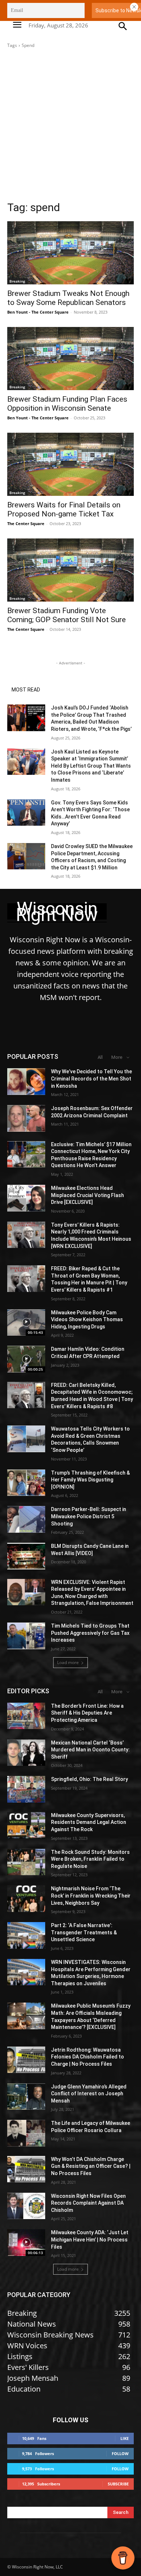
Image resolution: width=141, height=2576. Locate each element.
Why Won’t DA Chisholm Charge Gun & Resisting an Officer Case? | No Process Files (91, 2166)
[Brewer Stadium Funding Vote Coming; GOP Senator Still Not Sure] (70, 570)
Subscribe (118, 2484)
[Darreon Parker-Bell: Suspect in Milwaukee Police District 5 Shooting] (26, 1519)
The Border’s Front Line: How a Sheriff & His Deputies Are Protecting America (87, 1713)
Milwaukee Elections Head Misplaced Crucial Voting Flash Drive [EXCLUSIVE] (87, 1195)
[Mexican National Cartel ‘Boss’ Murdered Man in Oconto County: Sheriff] (26, 1753)
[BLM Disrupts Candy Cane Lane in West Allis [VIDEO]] (26, 1556)
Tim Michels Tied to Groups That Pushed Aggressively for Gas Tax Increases (90, 1633)
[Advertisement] (70, 127)
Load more (68, 1662)
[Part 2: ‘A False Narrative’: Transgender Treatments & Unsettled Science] (26, 1935)
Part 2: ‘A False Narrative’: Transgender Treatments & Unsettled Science (84, 1932)
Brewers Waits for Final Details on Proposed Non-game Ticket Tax (64, 509)
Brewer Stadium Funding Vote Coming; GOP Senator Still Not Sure (67, 615)
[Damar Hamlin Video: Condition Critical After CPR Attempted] (26, 1359)
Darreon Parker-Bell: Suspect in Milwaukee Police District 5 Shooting (89, 1516)
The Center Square (26, 523)
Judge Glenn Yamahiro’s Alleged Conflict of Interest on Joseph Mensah (89, 2094)
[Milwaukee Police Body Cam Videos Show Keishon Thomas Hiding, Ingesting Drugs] (26, 1323)
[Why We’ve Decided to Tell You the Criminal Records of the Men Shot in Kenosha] (26, 1082)
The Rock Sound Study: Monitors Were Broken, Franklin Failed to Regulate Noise (90, 1859)
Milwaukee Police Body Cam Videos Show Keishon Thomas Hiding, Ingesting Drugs (87, 1320)
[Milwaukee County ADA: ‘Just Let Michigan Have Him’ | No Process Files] (26, 2243)
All (100, 1057)
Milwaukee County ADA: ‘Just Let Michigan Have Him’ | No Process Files (90, 2239)
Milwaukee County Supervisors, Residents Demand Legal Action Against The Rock (89, 1822)
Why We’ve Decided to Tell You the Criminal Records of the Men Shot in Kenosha (91, 1079)
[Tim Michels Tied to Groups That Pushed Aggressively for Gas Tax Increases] (26, 1636)
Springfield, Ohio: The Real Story (89, 1779)
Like (125, 2438)
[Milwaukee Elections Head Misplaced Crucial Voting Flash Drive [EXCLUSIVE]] (26, 1198)
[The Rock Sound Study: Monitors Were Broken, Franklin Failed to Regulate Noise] (26, 1862)
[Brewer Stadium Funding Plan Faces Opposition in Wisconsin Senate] (70, 359)
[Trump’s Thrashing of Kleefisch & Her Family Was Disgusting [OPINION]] (26, 1483)
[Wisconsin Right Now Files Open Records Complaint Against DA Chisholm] (26, 2206)
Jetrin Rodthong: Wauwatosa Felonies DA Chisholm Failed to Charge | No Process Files (87, 2057)
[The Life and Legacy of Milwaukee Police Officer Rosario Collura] (26, 2133)
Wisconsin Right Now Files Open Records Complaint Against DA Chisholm (88, 2203)
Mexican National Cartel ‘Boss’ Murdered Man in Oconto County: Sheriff (90, 1750)
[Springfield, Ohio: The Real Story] (26, 1789)
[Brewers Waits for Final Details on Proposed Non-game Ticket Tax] (70, 464)
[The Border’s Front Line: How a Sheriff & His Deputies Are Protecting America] (26, 1716)
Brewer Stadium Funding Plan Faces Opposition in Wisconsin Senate (67, 404)
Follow (120, 2453)
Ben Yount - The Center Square (38, 312)
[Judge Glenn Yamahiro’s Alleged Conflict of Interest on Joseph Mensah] (26, 2097)
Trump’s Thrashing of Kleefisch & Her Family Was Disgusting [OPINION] (90, 1480)
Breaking (17, 281)
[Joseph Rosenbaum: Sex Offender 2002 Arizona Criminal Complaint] (26, 1118)
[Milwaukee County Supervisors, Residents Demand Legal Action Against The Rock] (26, 1825)
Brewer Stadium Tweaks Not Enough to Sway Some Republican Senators (68, 298)
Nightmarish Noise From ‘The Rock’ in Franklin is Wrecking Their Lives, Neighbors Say (91, 1896)
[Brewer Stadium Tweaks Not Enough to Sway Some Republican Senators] (70, 253)
